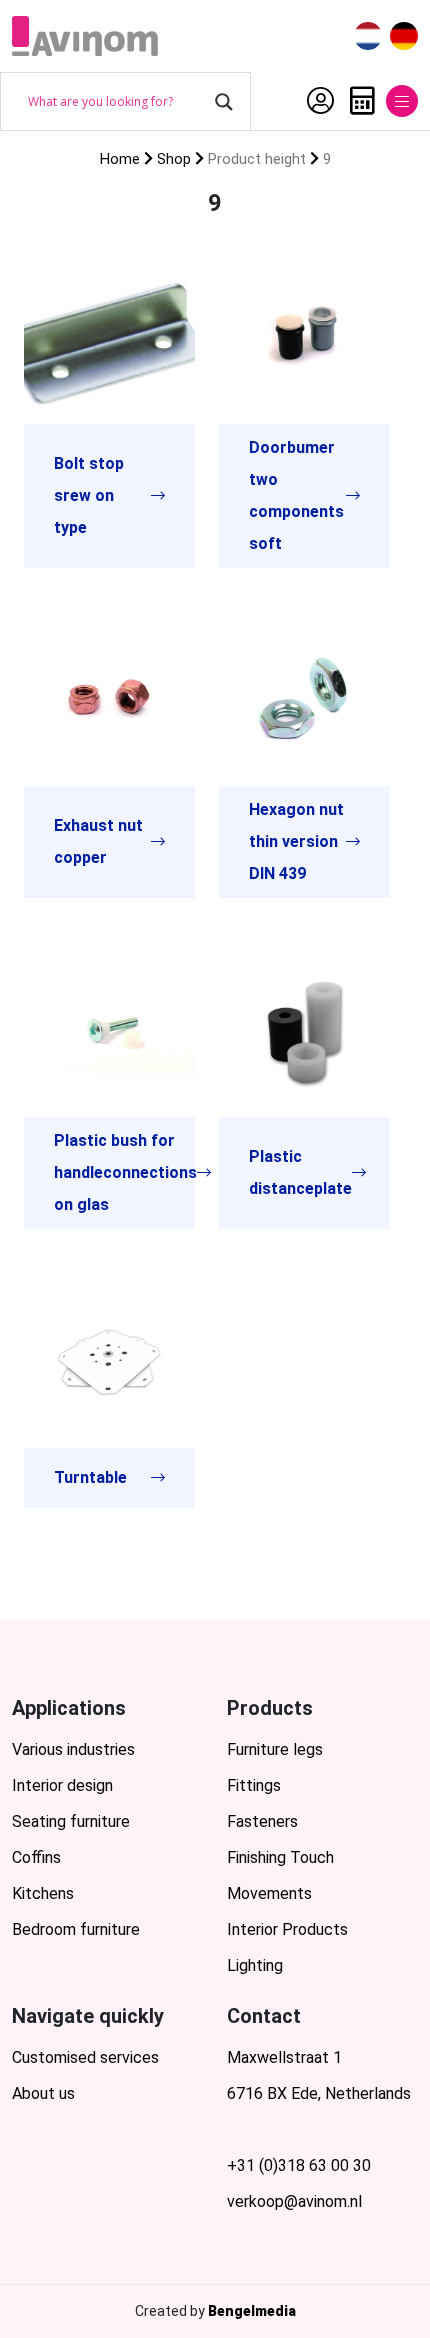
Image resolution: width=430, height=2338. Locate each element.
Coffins (36, 1857)
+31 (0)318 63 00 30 (299, 2165)
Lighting (255, 1965)
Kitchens (43, 1893)
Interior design (62, 1785)
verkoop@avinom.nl (294, 2201)
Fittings (254, 1785)
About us (43, 2093)
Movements (269, 1893)
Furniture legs (275, 1749)
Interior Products (287, 1929)
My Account (315, 101)
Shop (174, 159)
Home (120, 159)
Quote (357, 101)
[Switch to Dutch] (368, 36)
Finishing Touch (280, 1857)
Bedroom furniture (76, 1929)
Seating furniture (71, 1821)
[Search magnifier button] (224, 102)
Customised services (85, 2057)
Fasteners (262, 1821)
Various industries (73, 1749)
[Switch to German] (404, 36)
